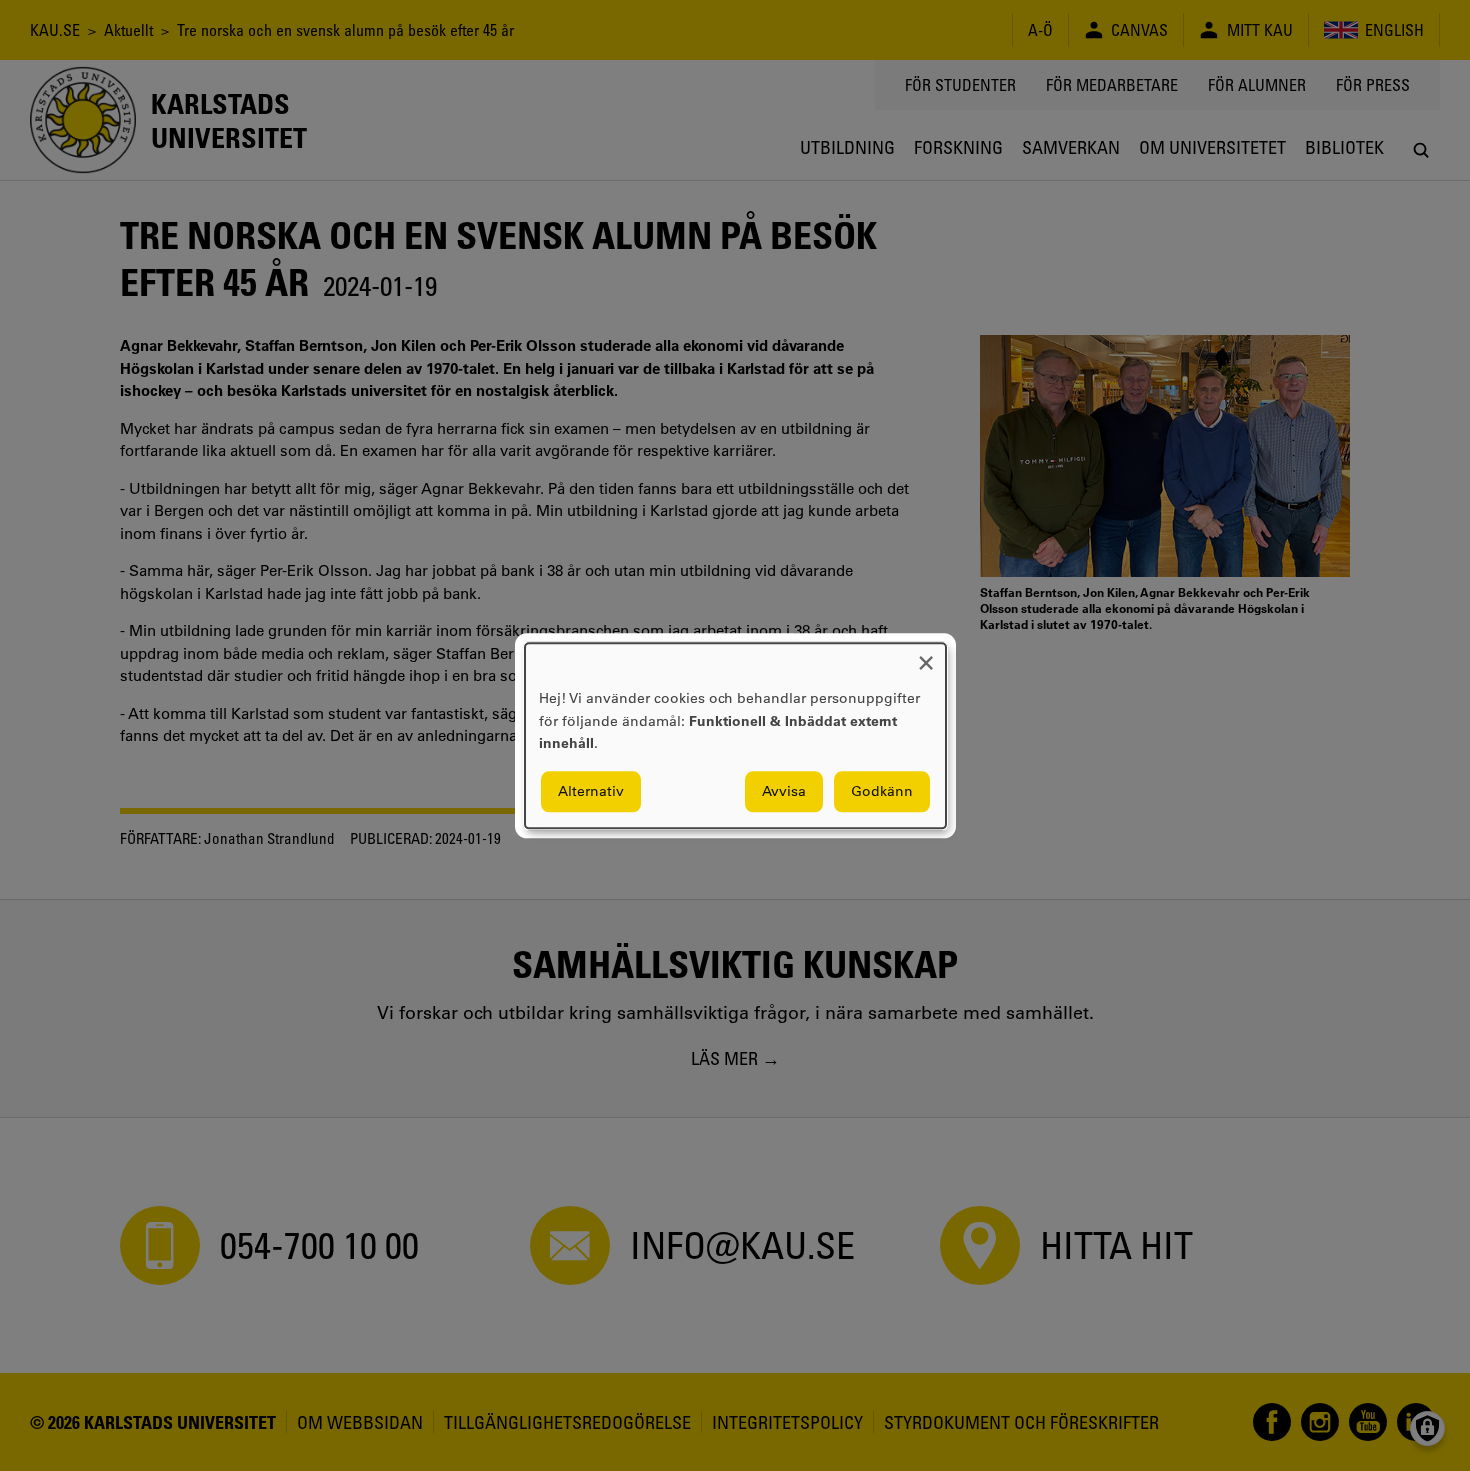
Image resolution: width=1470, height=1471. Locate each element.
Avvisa (784, 791)
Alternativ (591, 791)
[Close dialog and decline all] (926, 655)
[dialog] (735, 735)
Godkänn (882, 791)
